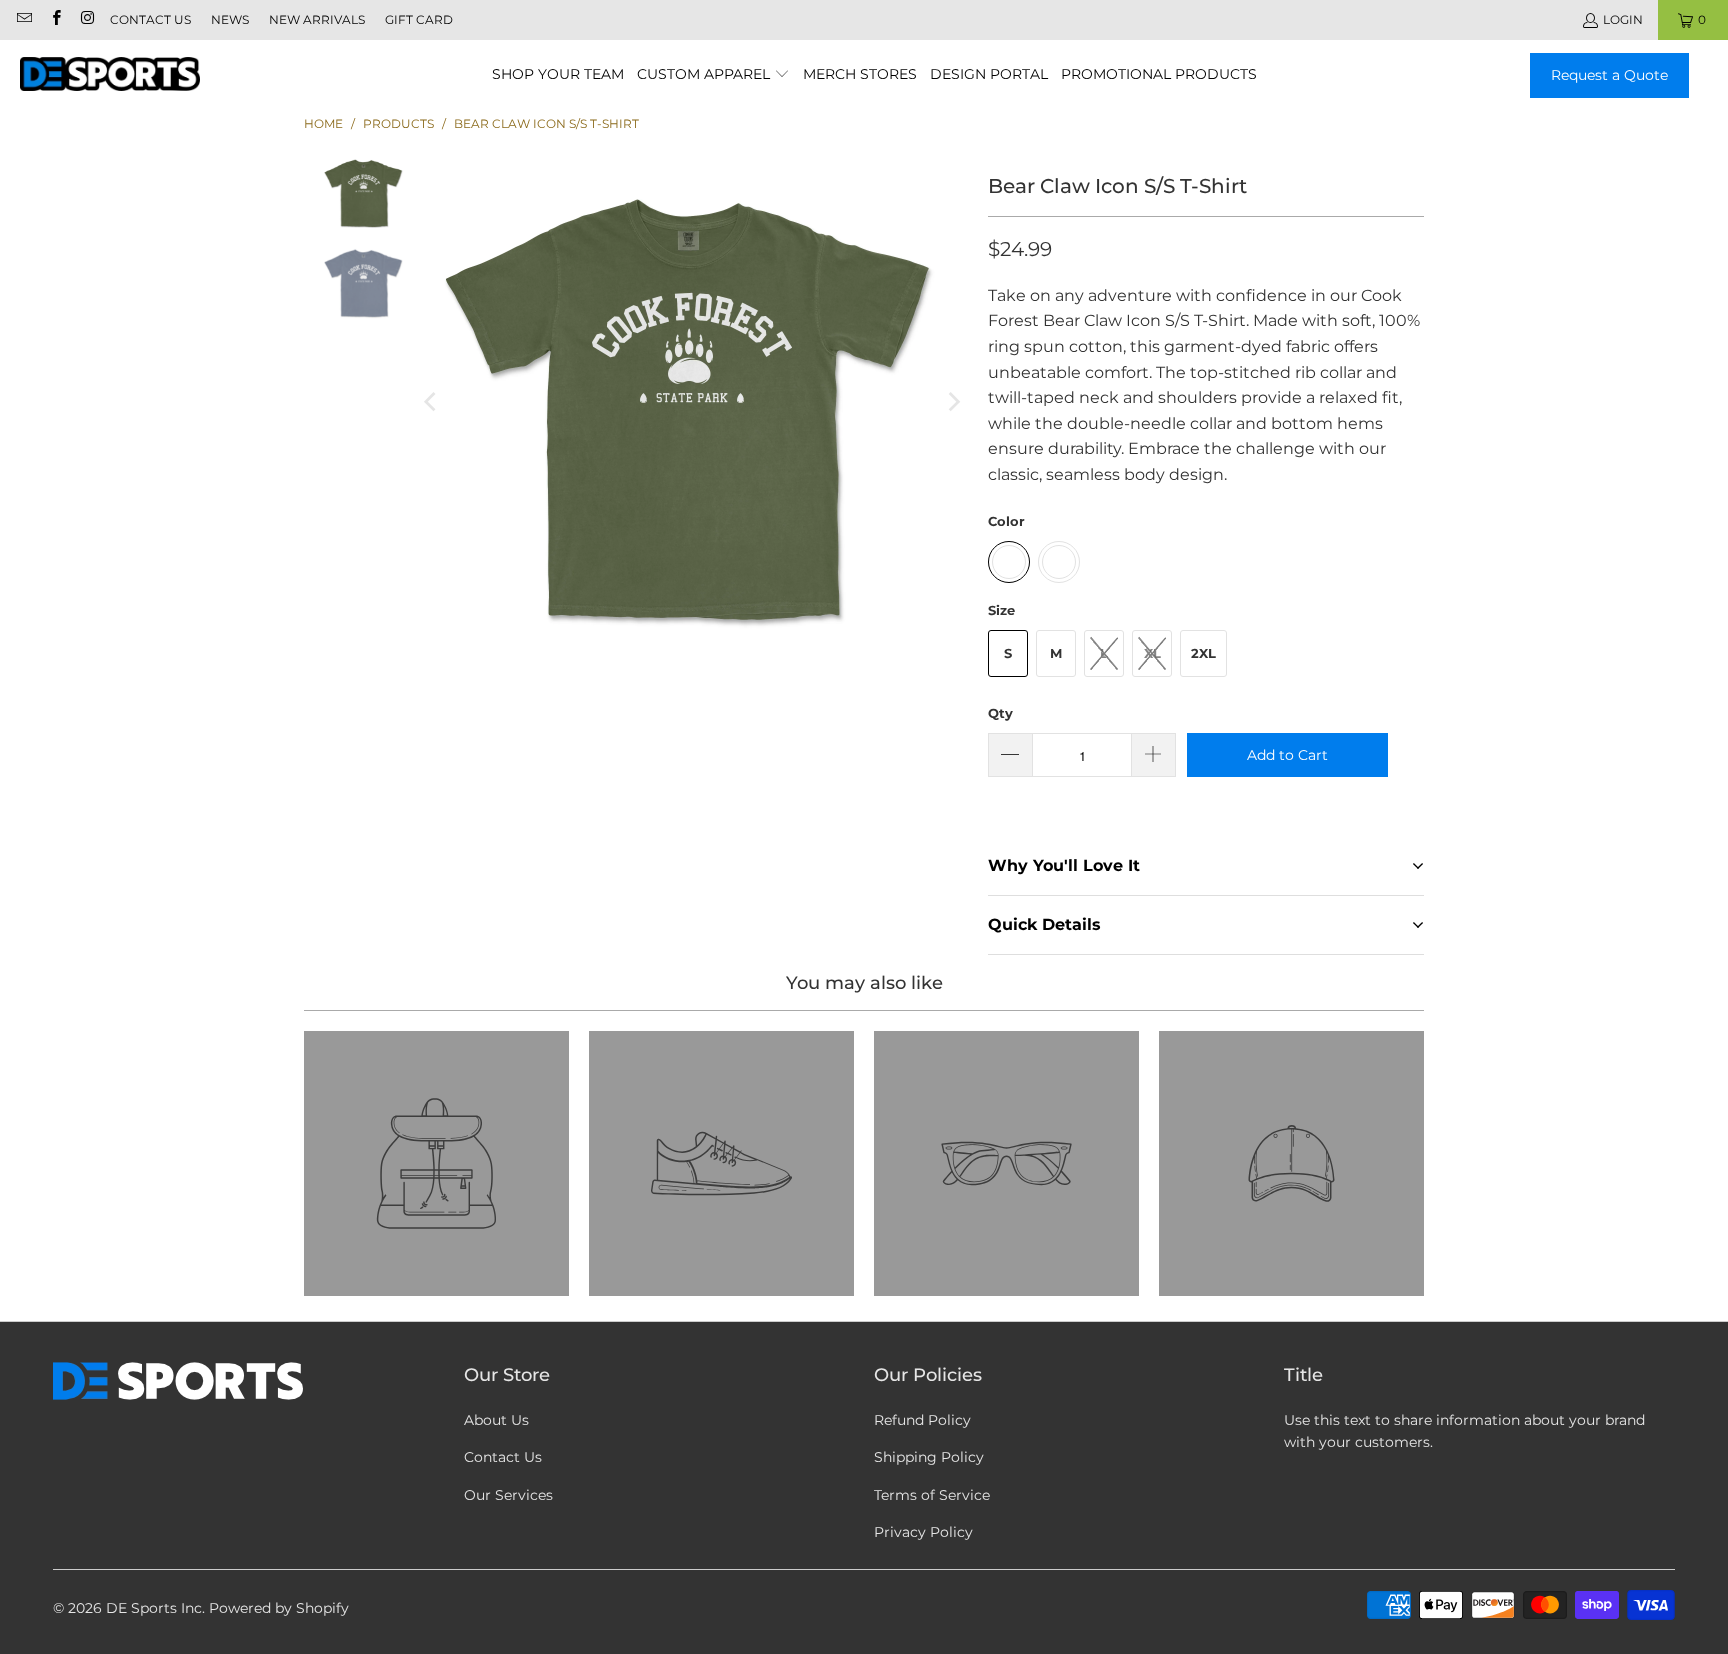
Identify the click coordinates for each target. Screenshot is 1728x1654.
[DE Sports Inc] (110, 75)
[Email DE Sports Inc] (23, 19)
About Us (496, 1420)
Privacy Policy (923, 1532)
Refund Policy (922, 1420)
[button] (713, 75)
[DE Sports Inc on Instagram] (86, 19)
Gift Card (419, 19)
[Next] (953, 402)
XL (1152, 653)
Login (1623, 19)
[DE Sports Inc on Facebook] (54, 19)
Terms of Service (932, 1495)
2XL (1203, 653)
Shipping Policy (929, 1457)
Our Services (508, 1495)
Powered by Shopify (279, 1608)
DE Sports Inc (154, 1608)
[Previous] (432, 402)
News (230, 19)
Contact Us (150, 19)
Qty (1000, 713)
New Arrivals (317, 19)
